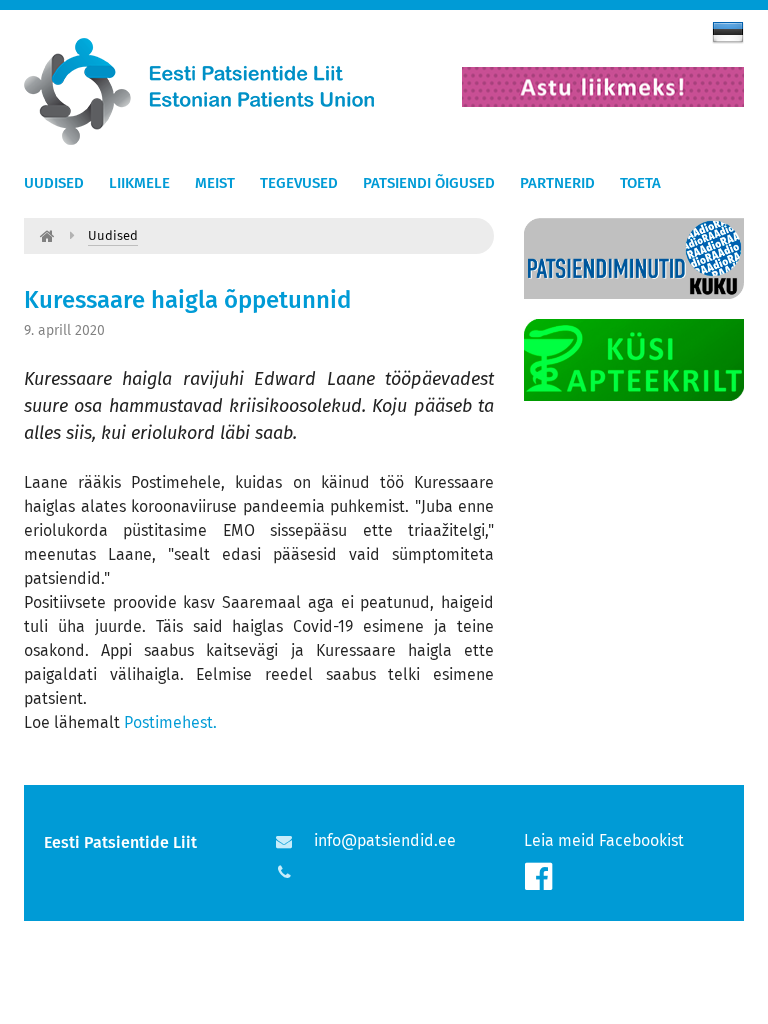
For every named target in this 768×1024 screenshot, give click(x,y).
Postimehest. (170, 722)
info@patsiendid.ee (385, 840)
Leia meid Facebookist (604, 840)
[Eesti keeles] (728, 32)
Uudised (54, 182)
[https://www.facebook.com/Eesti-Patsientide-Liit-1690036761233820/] (538, 877)
